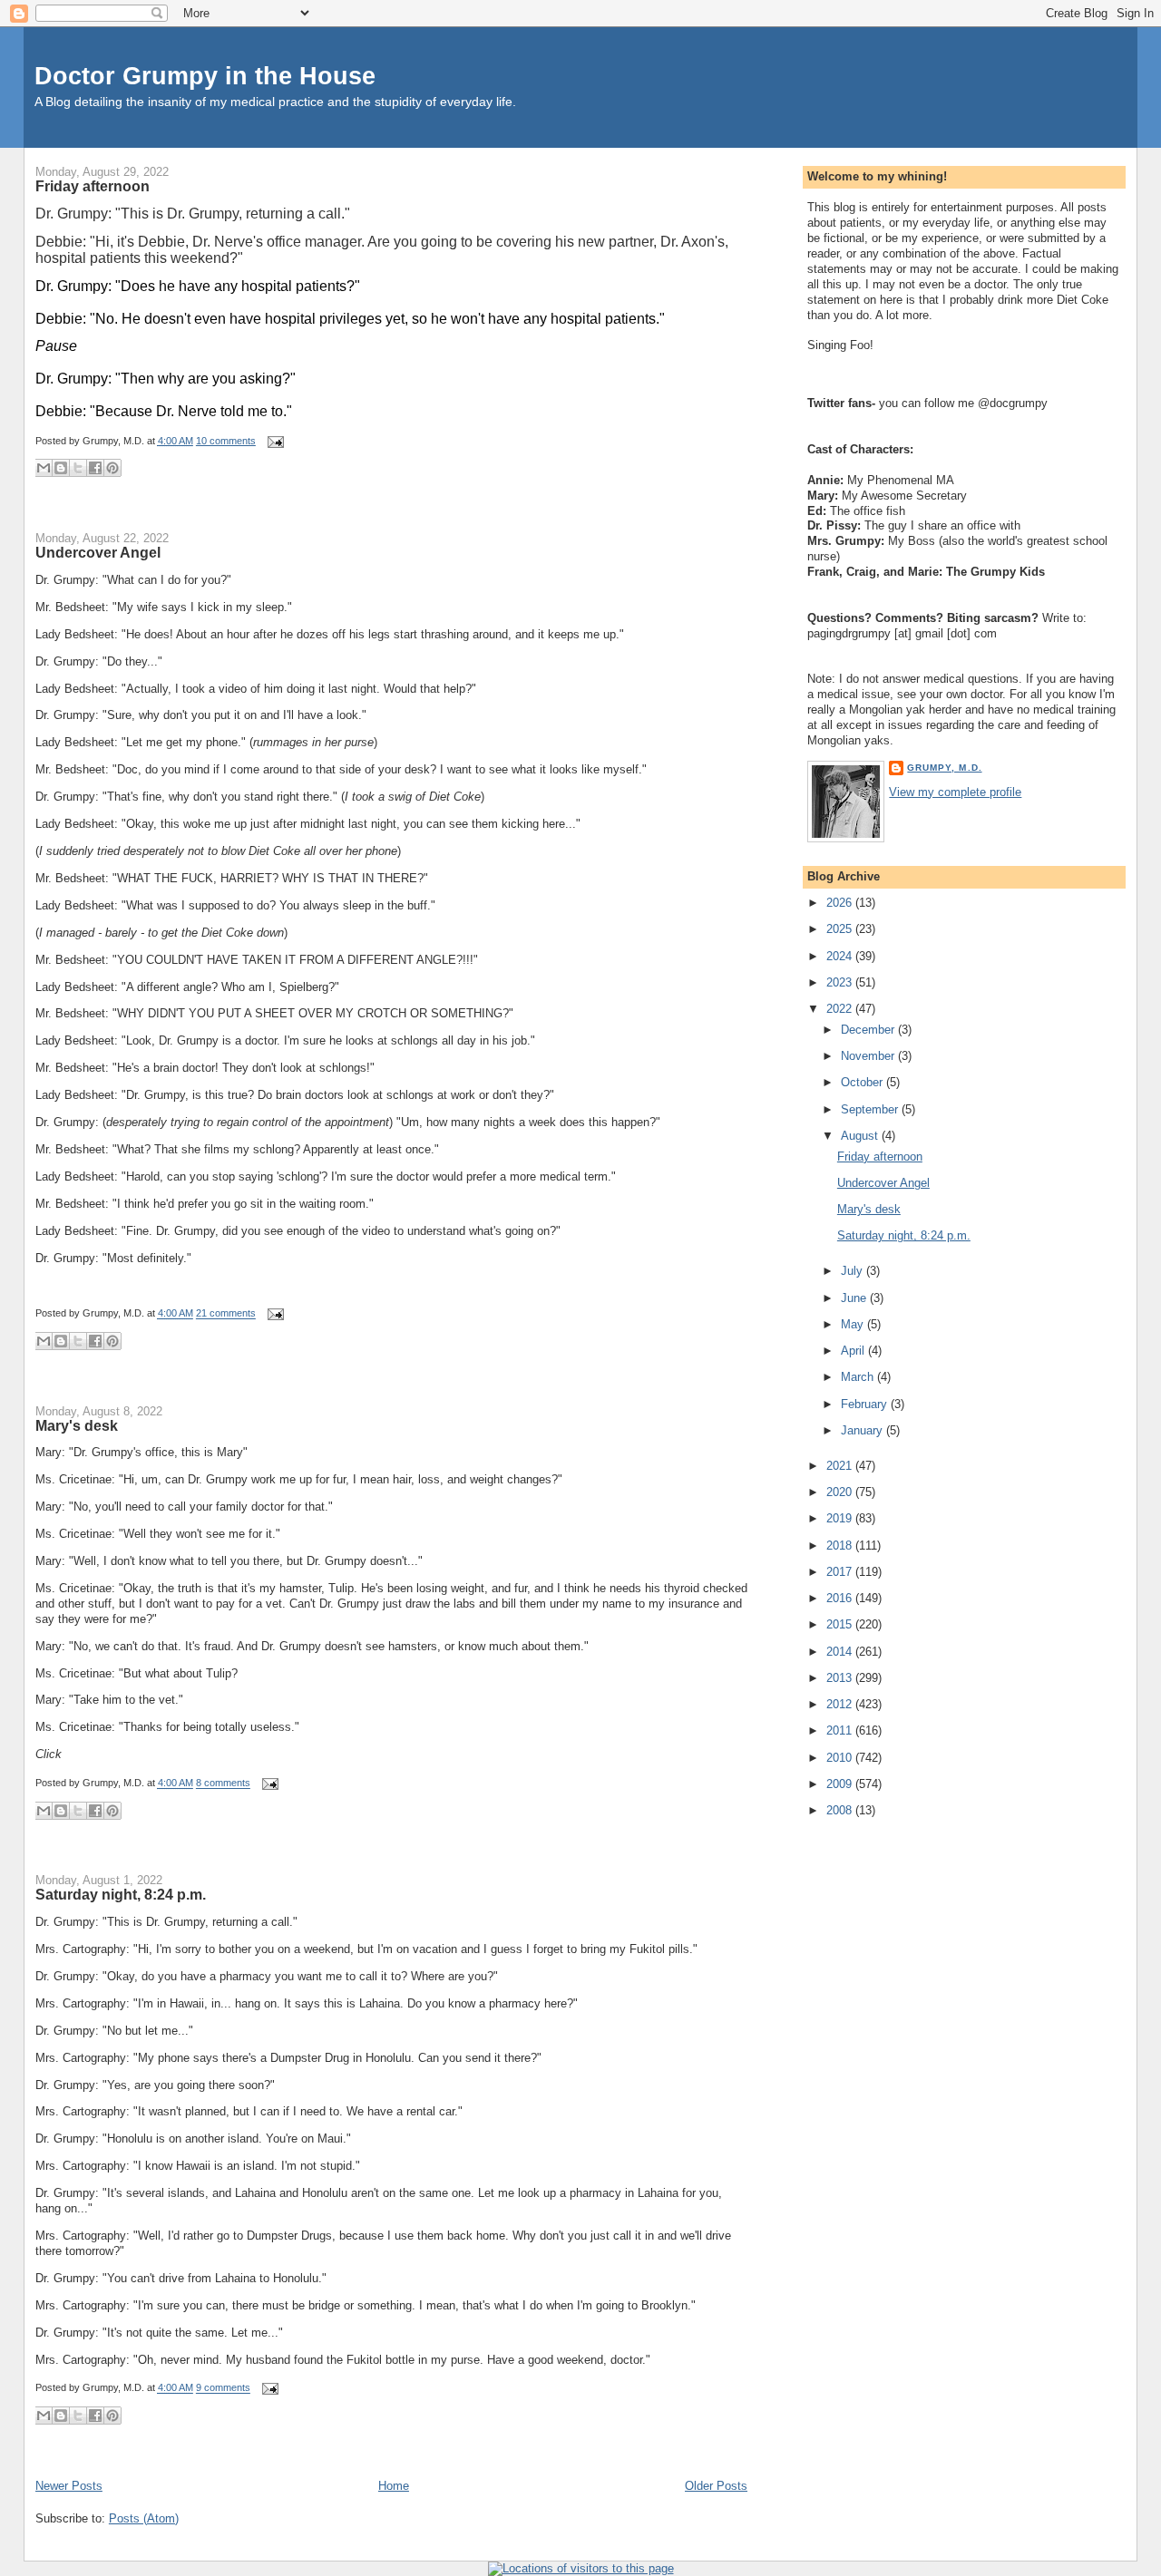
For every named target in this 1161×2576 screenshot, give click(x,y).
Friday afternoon (93, 186)
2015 (841, 1624)
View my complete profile (955, 792)
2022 (841, 1009)
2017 (841, 1572)
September (871, 1109)
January (863, 1430)
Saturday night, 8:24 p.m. (121, 1894)
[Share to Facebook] (95, 468)
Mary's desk (77, 1425)
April (854, 1351)
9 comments (223, 2388)
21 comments (226, 1314)
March (859, 1377)
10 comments (226, 441)
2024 (841, 956)
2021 (841, 1466)
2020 (841, 1492)
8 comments (223, 1784)
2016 (841, 1598)
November (869, 1056)
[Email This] (44, 468)
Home (394, 2486)
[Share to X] (78, 468)
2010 (841, 1758)
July (854, 1271)
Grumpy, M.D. (944, 768)
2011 (841, 1730)
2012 (841, 1704)
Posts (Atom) (144, 2518)
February (866, 1404)
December (869, 1030)
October (863, 1082)
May (854, 1324)
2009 (841, 1784)
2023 (841, 982)
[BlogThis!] (61, 468)
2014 (841, 1652)
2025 (841, 929)
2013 (841, 1678)
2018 (841, 1546)
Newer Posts (69, 2486)
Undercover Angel (98, 552)
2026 (841, 903)
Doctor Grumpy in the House (205, 76)
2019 (841, 1518)
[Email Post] (273, 441)
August (861, 1136)
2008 (841, 1810)
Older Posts (716, 2486)
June (855, 1298)
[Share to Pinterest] (112, 468)
